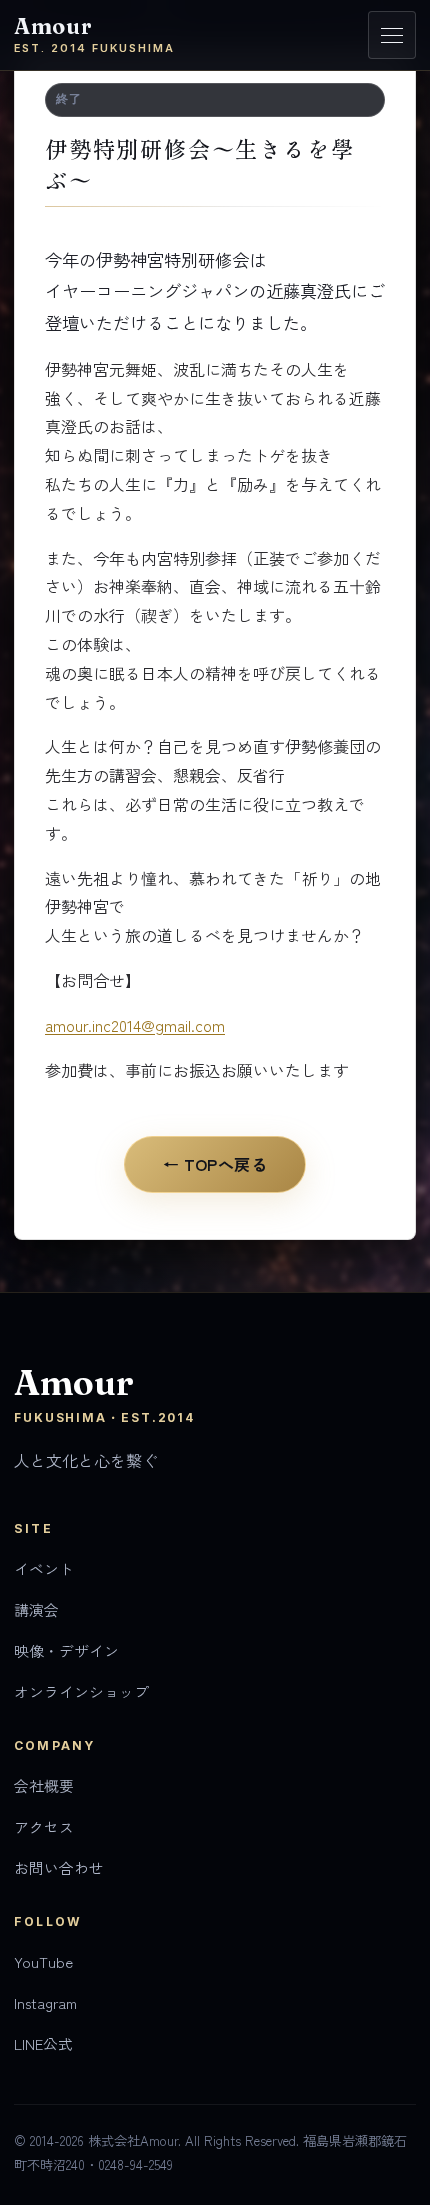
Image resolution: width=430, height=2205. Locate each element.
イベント (44, 1568)
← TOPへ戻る (215, 1164)
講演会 (36, 1609)
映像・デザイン (66, 1650)
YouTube (43, 1961)
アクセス (44, 1826)
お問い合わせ (59, 1867)
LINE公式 (43, 2043)
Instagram (45, 2002)
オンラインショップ (81, 1691)
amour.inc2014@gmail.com (135, 1025)
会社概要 (44, 1785)
